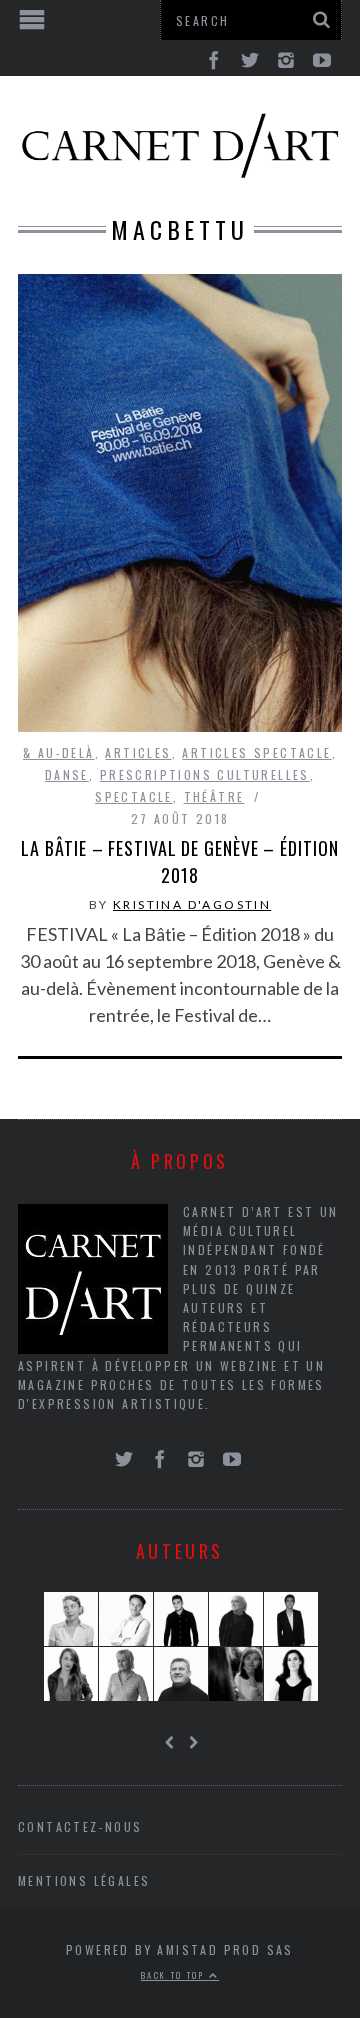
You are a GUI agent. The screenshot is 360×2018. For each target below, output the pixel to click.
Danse (67, 774)
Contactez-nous (80, 1826)
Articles (138, 752)
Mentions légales (84, 1880)
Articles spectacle (256, 752)
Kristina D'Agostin (192, 904)
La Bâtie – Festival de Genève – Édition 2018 (179, 861)
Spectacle (134, 796)
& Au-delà (59, 752)
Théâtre (214, 796)
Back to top (175, 1975)
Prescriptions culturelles (205, 774)
